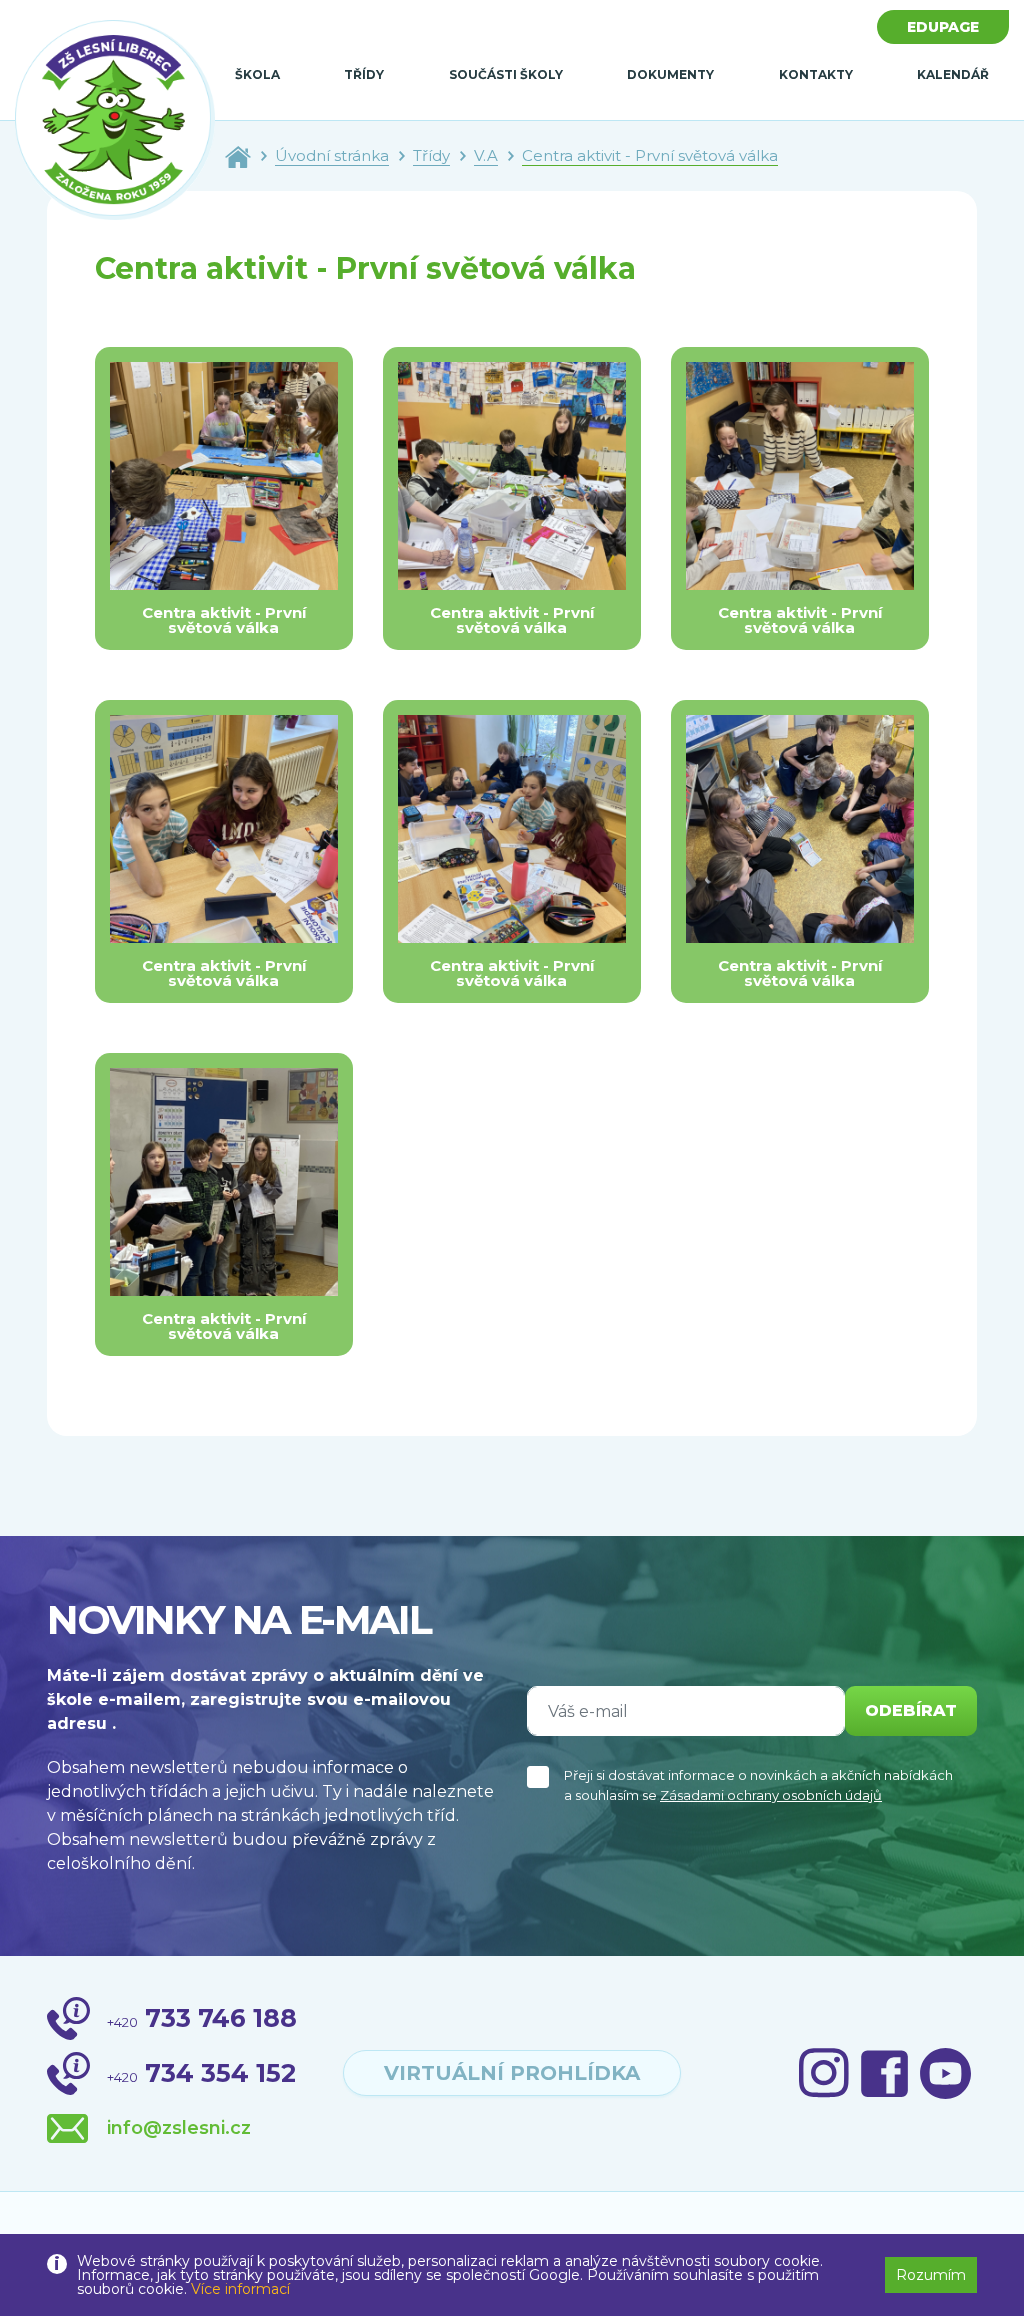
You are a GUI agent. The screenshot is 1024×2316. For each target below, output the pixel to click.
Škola (257, 74)
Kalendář (953, 74)
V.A (486, 155)
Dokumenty (670, 74)
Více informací (240, 2289)
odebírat (911, 1710)
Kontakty (816, 74)
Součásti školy (506, 74)
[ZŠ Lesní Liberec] (115, 120)
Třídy (364, 74)
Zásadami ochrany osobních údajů (771, 1795)
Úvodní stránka (332, 155)
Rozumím (931, 2275)
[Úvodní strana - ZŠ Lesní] (238, 155)
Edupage (943, 27)
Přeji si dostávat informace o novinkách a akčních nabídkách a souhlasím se (758, 1785)
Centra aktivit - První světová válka (650, 155)
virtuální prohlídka (512, 2073)
